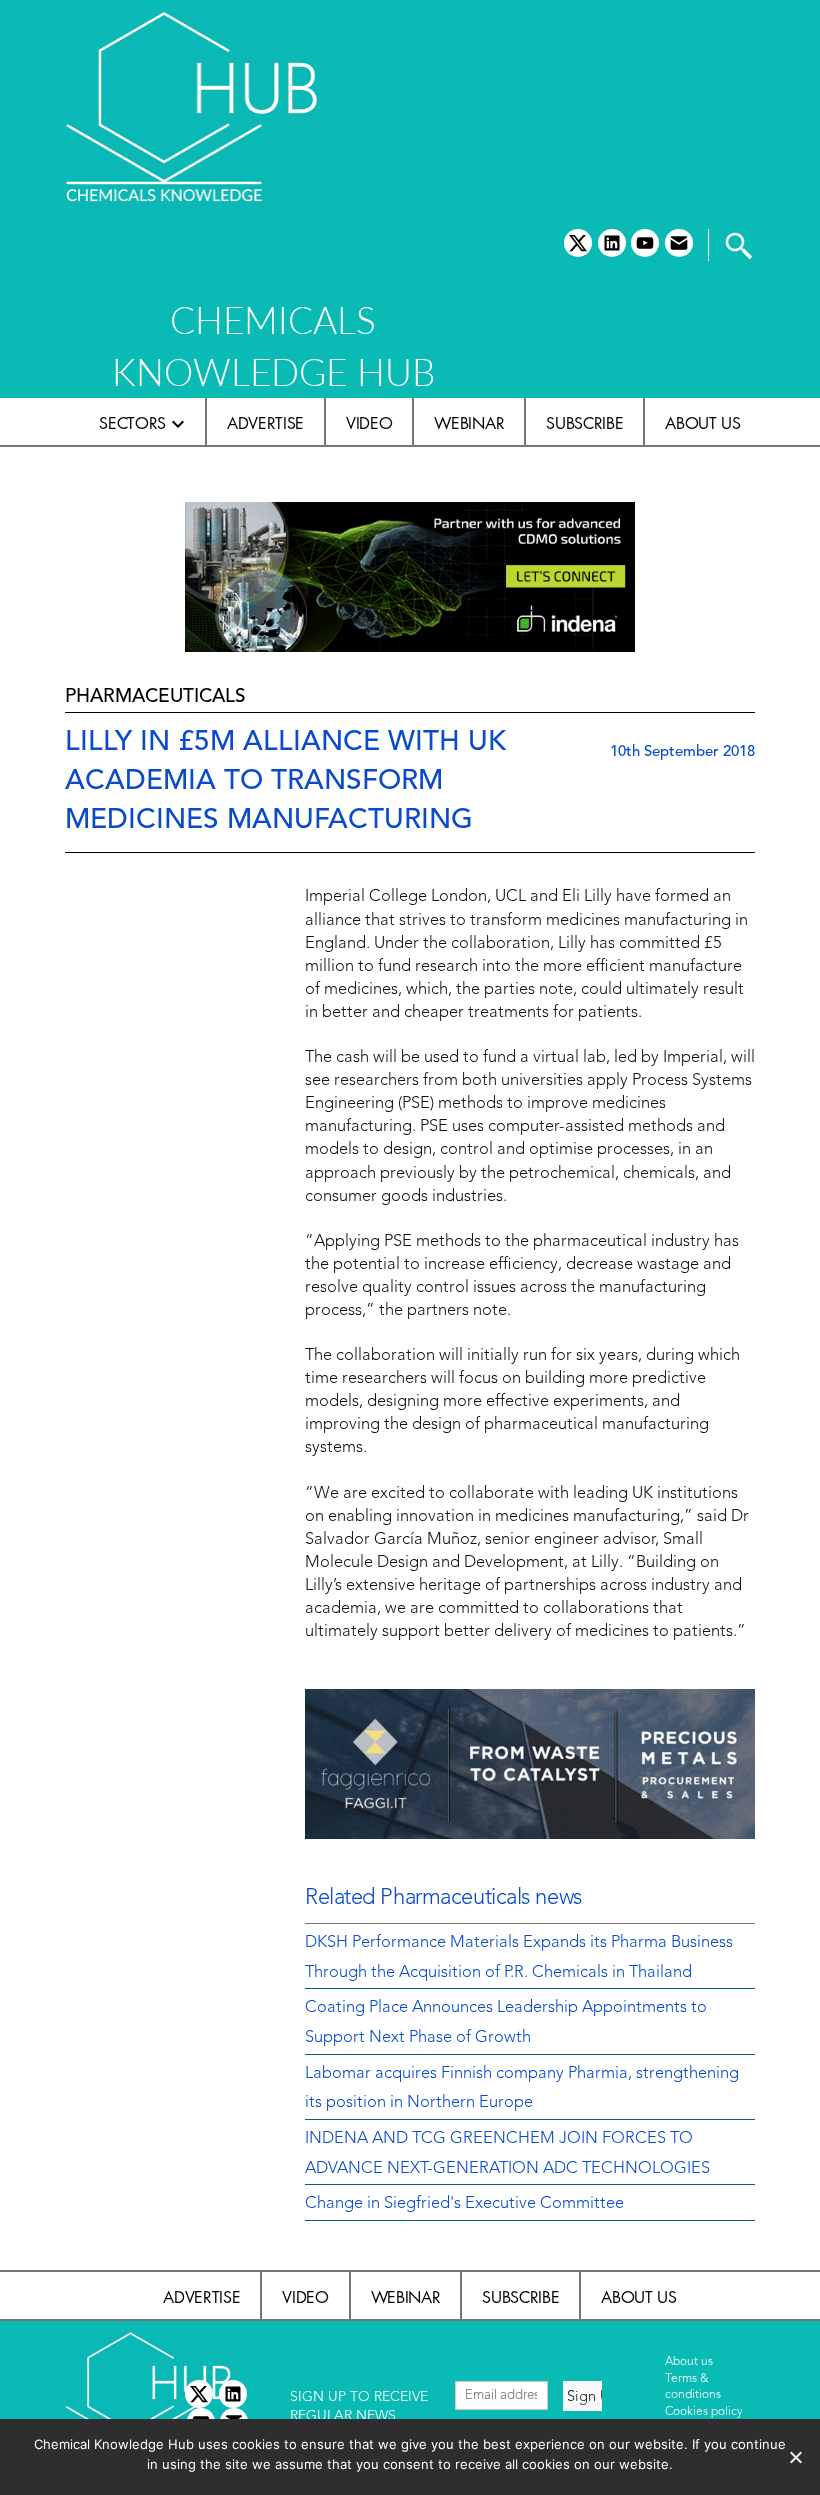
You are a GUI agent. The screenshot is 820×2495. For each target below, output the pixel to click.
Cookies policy (704, 2412)
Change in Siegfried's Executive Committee (464, 2204)
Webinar (469, 423)
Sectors (132, 423)
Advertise (265, 423)
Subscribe (584, 423)
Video (369, 423)
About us (702, 423)
